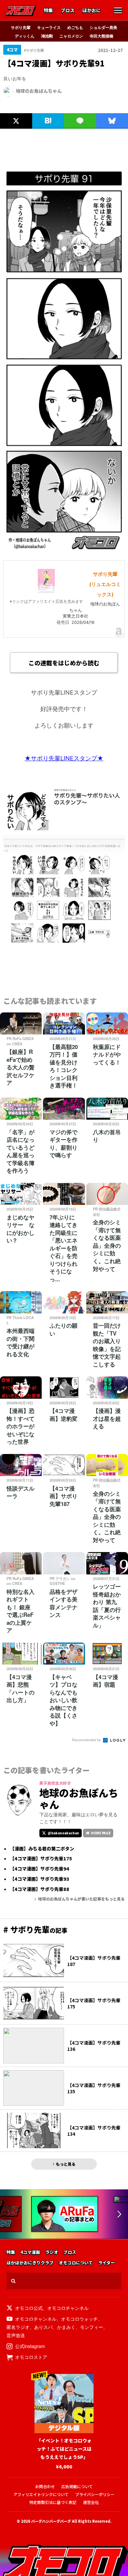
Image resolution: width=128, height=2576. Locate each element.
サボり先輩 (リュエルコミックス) (105, 584)
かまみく (66, 2327)
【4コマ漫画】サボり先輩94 (40, 1869)
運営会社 (91, 2502)
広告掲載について (77, 2486)
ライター (107, 2263)
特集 (48, 11)
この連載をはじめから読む (64, 663)
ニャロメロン (71, 36)
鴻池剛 (47, 36)
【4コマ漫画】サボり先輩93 (40, 1879)
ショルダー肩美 (103, 27)
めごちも (75, 27)
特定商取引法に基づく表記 (53, 2502)
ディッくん (25, 36)
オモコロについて (76, 2263)
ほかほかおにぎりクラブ (30, 2263)
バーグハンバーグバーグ (51, 2521)
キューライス (49, 27)
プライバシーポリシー (95, 2494)
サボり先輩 (21, 27)
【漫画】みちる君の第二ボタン (42, 1849)
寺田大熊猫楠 (101, 36)
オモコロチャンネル (68, 2308)
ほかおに (92, 11)
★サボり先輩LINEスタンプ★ (64, 758)
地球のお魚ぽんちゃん (39, 91)
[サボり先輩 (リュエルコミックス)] (46, 591)
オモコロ (21, 11)
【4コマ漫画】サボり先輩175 (41, 1859)
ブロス (68, 11)
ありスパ (43, 2327)
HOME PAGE (101, 1833)
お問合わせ (45, 2486)
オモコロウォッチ (79, 2319)
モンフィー (92, 2327)
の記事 (35, 1930)
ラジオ (52, 2252)
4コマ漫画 (30, 2252)
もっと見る (66, 2164)
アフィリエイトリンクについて (41, 2494)
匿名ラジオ (18, 2327)
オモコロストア (31, 2357)
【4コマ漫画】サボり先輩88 (40, 1889)
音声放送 (16, 2335)
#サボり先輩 (34, 50)
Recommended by (87, 1740)
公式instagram (30, 2346)
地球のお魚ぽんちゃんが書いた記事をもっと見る (81, 1899)
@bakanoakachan (63, 1833)
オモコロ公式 (29, 2308)
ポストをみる (15, 106)
